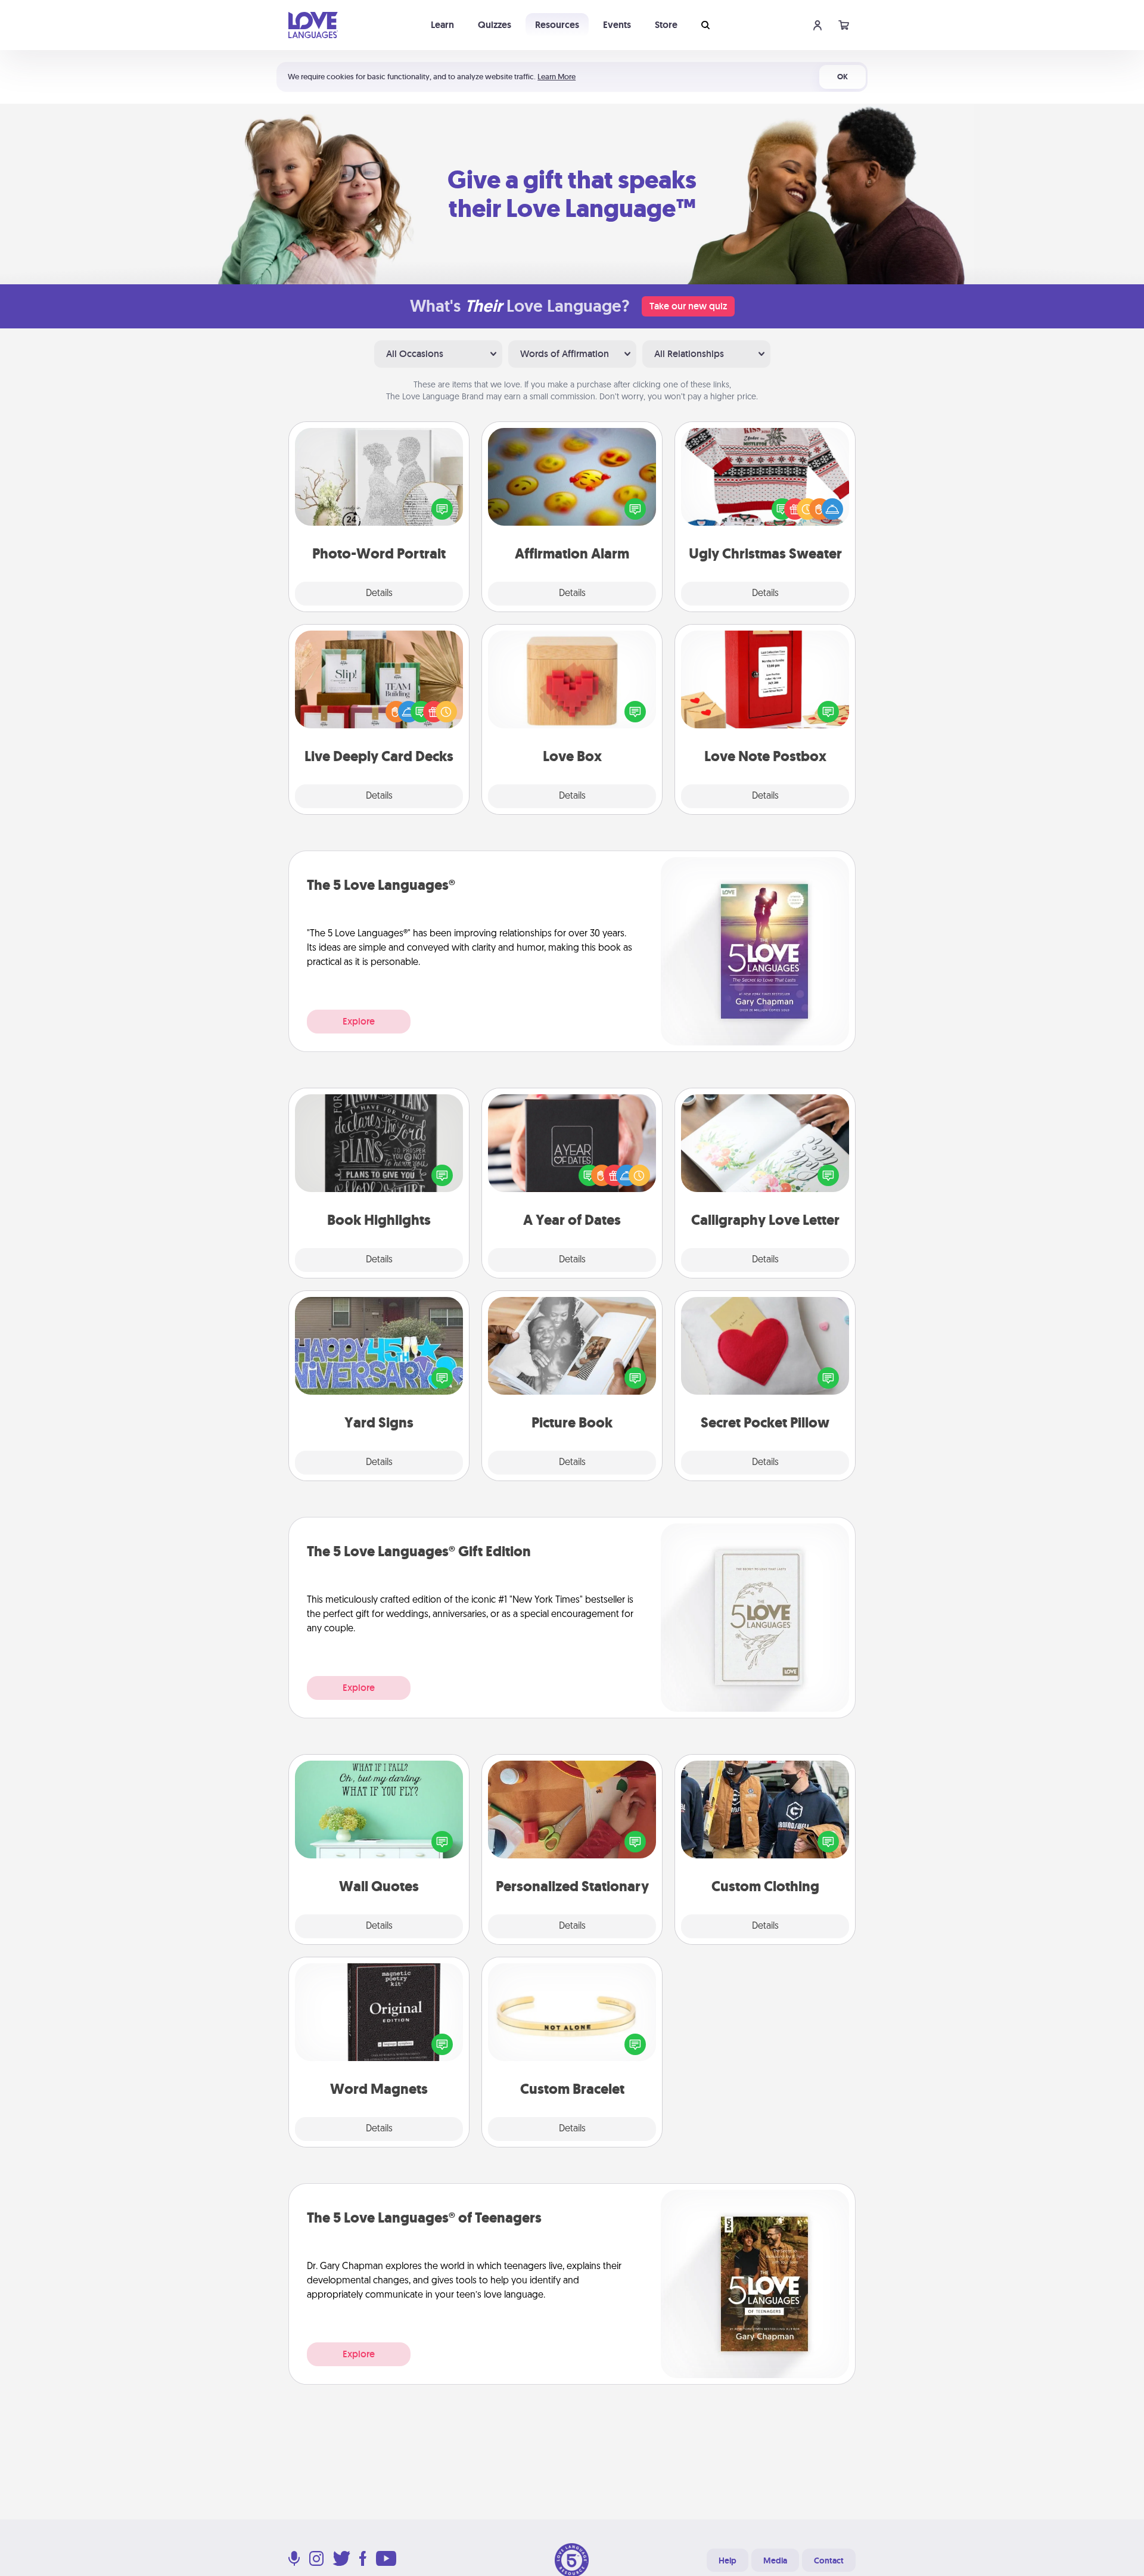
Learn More (557, 77)
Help (728, 2561)
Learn (442, 25)
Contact (829, 2561)
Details (379, 594)
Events (617, 25)
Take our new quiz (688, 306)
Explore (359, 1021)
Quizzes (495, 25)
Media (775, 2561)
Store (666, 25)
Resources (557, 25)
